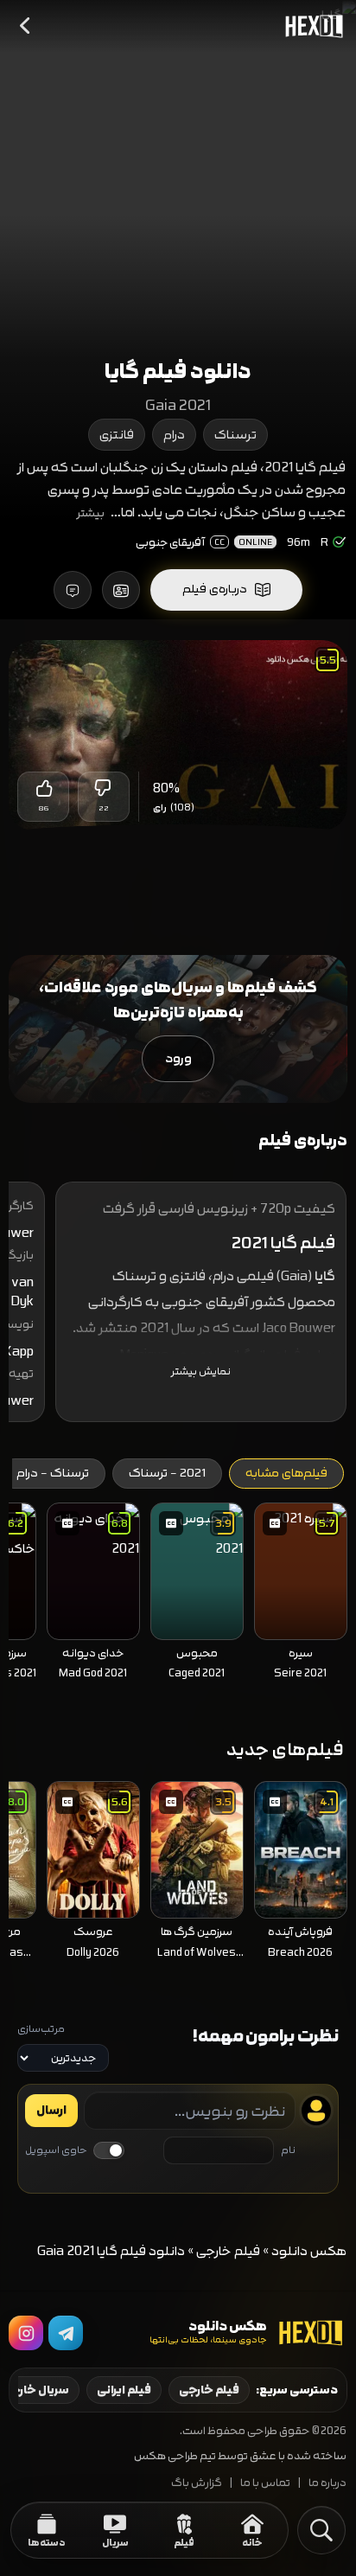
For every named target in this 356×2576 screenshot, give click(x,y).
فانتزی (117, 435)
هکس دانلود (309, 2251)
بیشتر (91, 513)
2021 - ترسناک (167, 1473)
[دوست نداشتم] (104, 788)
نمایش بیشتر (201, 1371)
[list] (178, 1597)
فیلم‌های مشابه (286, 1473)
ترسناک (235, 435)
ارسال (51, 2111)
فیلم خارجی (228, 2251)
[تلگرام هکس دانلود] (66, 2333)
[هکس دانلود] (310, 26)
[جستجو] (321, 2530)
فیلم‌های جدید (285, 1749)
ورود (178, 1058)
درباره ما (327, 2483)
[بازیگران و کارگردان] (121, 590)
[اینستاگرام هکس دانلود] (26, 2333)
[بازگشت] (26, 26)
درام (174, 435)
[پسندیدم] (43, 788)
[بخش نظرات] (73, 590)
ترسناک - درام (53, 1473)
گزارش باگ (197, 2483)
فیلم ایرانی (124, 2390)
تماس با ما (265, 2483)
